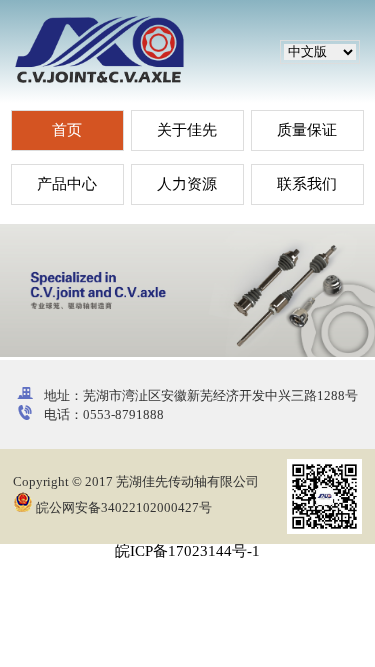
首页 (67, 130)
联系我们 (307, 184)
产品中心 (67, 184)
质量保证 (307, 130)
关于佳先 (187, 130)
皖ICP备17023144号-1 (187, 551)
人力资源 (187, 184)
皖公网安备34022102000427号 (122, 507)
